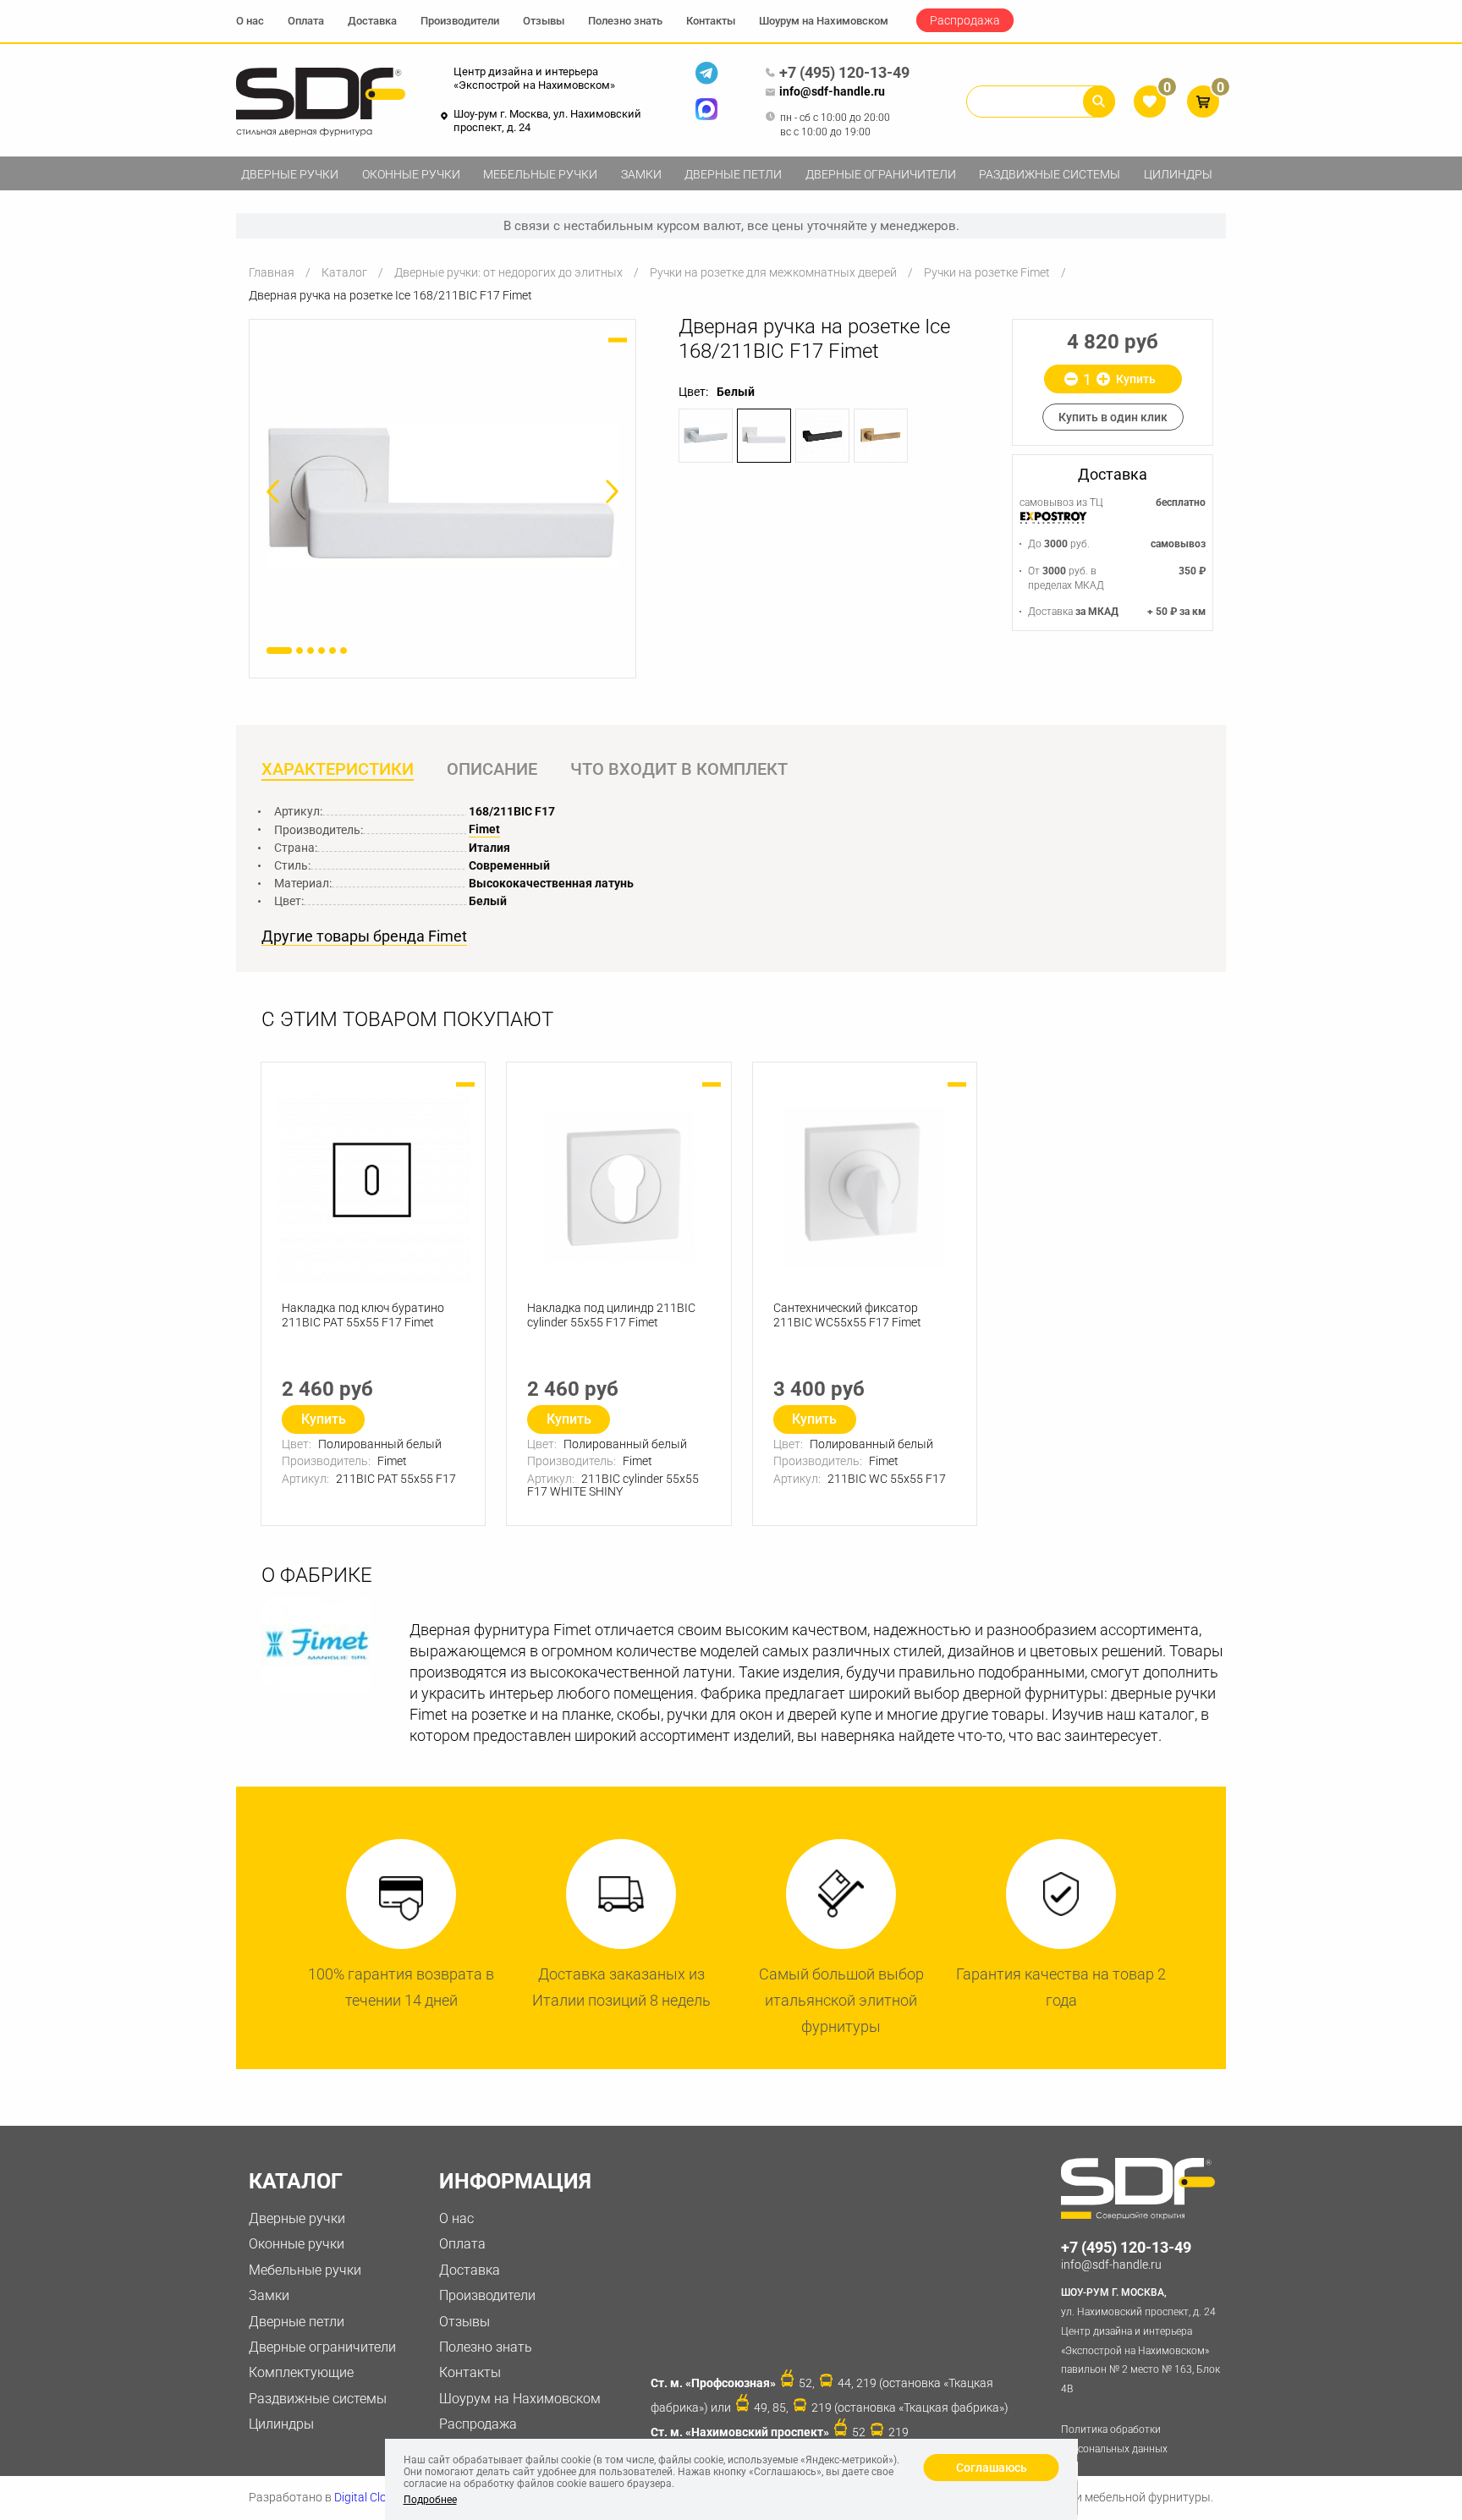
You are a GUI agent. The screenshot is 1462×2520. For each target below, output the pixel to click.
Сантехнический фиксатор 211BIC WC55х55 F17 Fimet (847, 1315)
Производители (460, 21)
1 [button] (279, 651)
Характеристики (338, 769)
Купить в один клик (1113, 417)
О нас (250, 21)
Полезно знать (625, 21)
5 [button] (333, 651)
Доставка (372, 21)
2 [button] (300, 651)
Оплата (306, 21)
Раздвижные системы (1050, 174)
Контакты (711, 21)
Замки (641, 174)
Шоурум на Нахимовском (824, 21)
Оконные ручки (411, 174)
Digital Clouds (370, 2497)
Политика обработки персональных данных (1114, 2439)
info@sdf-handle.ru (832, 91)
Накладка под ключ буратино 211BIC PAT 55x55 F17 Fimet (363, 1315)
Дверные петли (733, 174)
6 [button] (344, 651)
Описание (492, 769)
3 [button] (311, 651)
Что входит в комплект (679, 769)
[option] (442, 495)
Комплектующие (301, 2372)
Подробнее (430, 2500)
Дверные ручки (290, 174)
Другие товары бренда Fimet (364, 936)
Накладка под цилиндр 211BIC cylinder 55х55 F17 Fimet (611, 1315)
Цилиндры (1178, 174)
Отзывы (544, 21)
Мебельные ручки (540, 174)
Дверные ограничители (881, 174)
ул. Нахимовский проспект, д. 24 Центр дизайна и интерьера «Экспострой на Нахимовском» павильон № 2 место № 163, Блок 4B (1140, 2341)
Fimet (484, 829)
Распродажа (965, 20)
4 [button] (322, 651)
